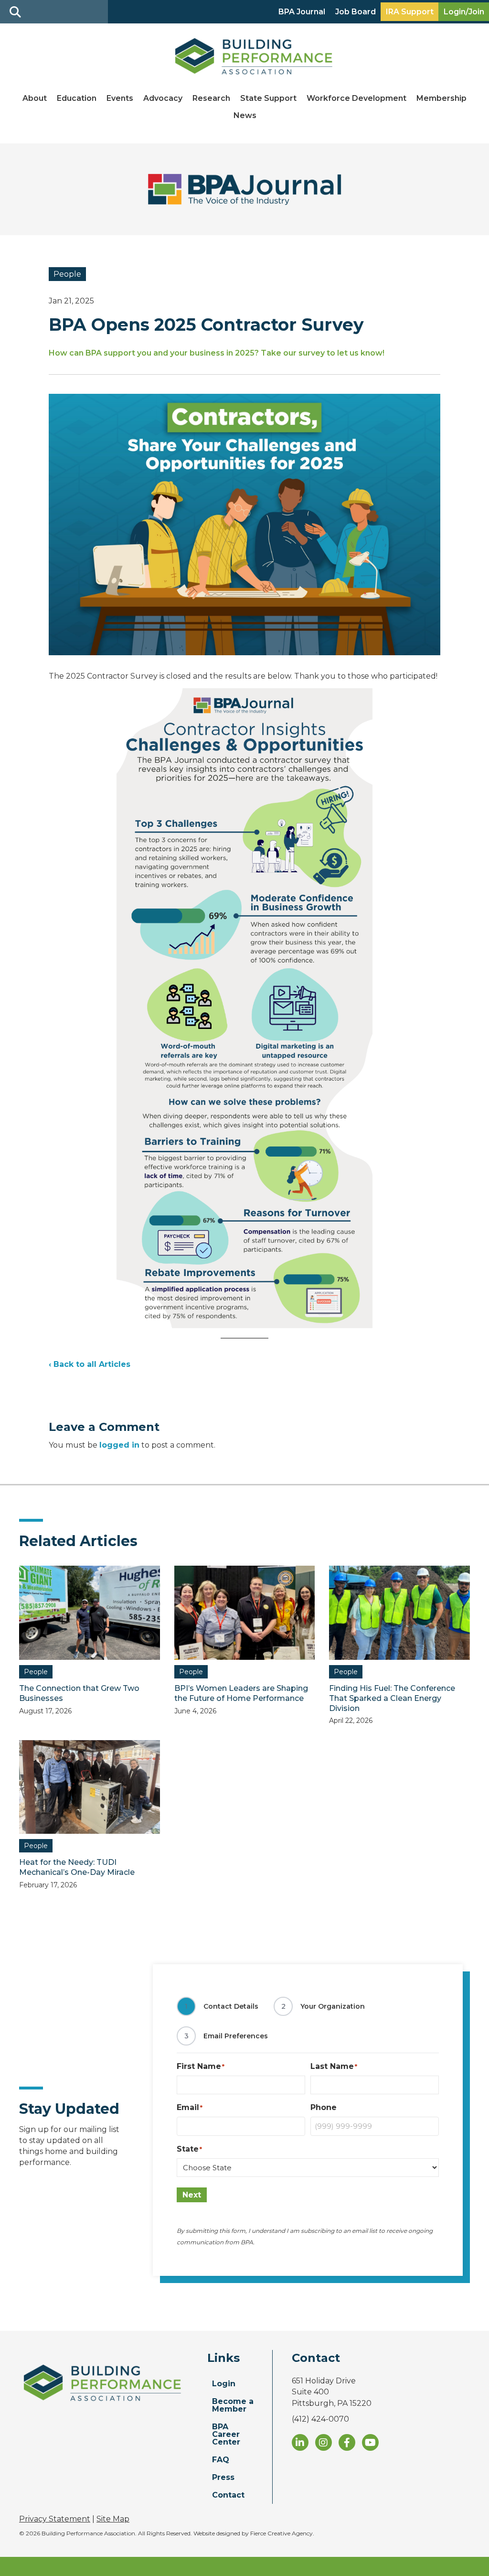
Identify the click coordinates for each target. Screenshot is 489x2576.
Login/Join (464, 12)
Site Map (113, 2519)
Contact (228, 2495)
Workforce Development (356, 98)
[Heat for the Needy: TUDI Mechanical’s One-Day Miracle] (90, 1786)
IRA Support (410, 12)
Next (192, 2195)
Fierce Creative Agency (282, 2533)
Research (211, 98)
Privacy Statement (55, 2519)
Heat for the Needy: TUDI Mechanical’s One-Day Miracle (78, 1867)
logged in (119, 1445)
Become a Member (233, 2405)
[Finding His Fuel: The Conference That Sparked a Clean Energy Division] (399, 1612)
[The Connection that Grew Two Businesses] (90, 1612)
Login (224, 2384)
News (245, 115)
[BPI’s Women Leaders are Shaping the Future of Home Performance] (245, 1612)
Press (223, 2477)
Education (77, 98)
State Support (268, 98)
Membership (441, 98)
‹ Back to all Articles (90, 1364)
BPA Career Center (226, 2434)
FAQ (221, 2460)
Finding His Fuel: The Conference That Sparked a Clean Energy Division (392, 1698)
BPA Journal (302, 12)
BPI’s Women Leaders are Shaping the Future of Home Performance (241, 1693)
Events (120, 98)
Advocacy (163, 98)
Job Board (356, 12)
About (35, 98)
